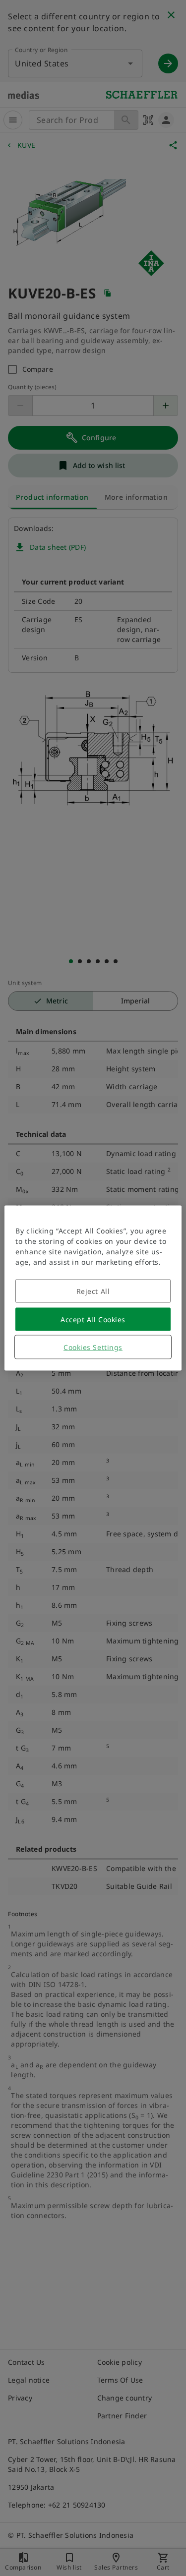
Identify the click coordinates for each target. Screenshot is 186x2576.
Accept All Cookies (93, 1319)
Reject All (93, 1291)
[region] (93, 1288)
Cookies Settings (93, 1347)
